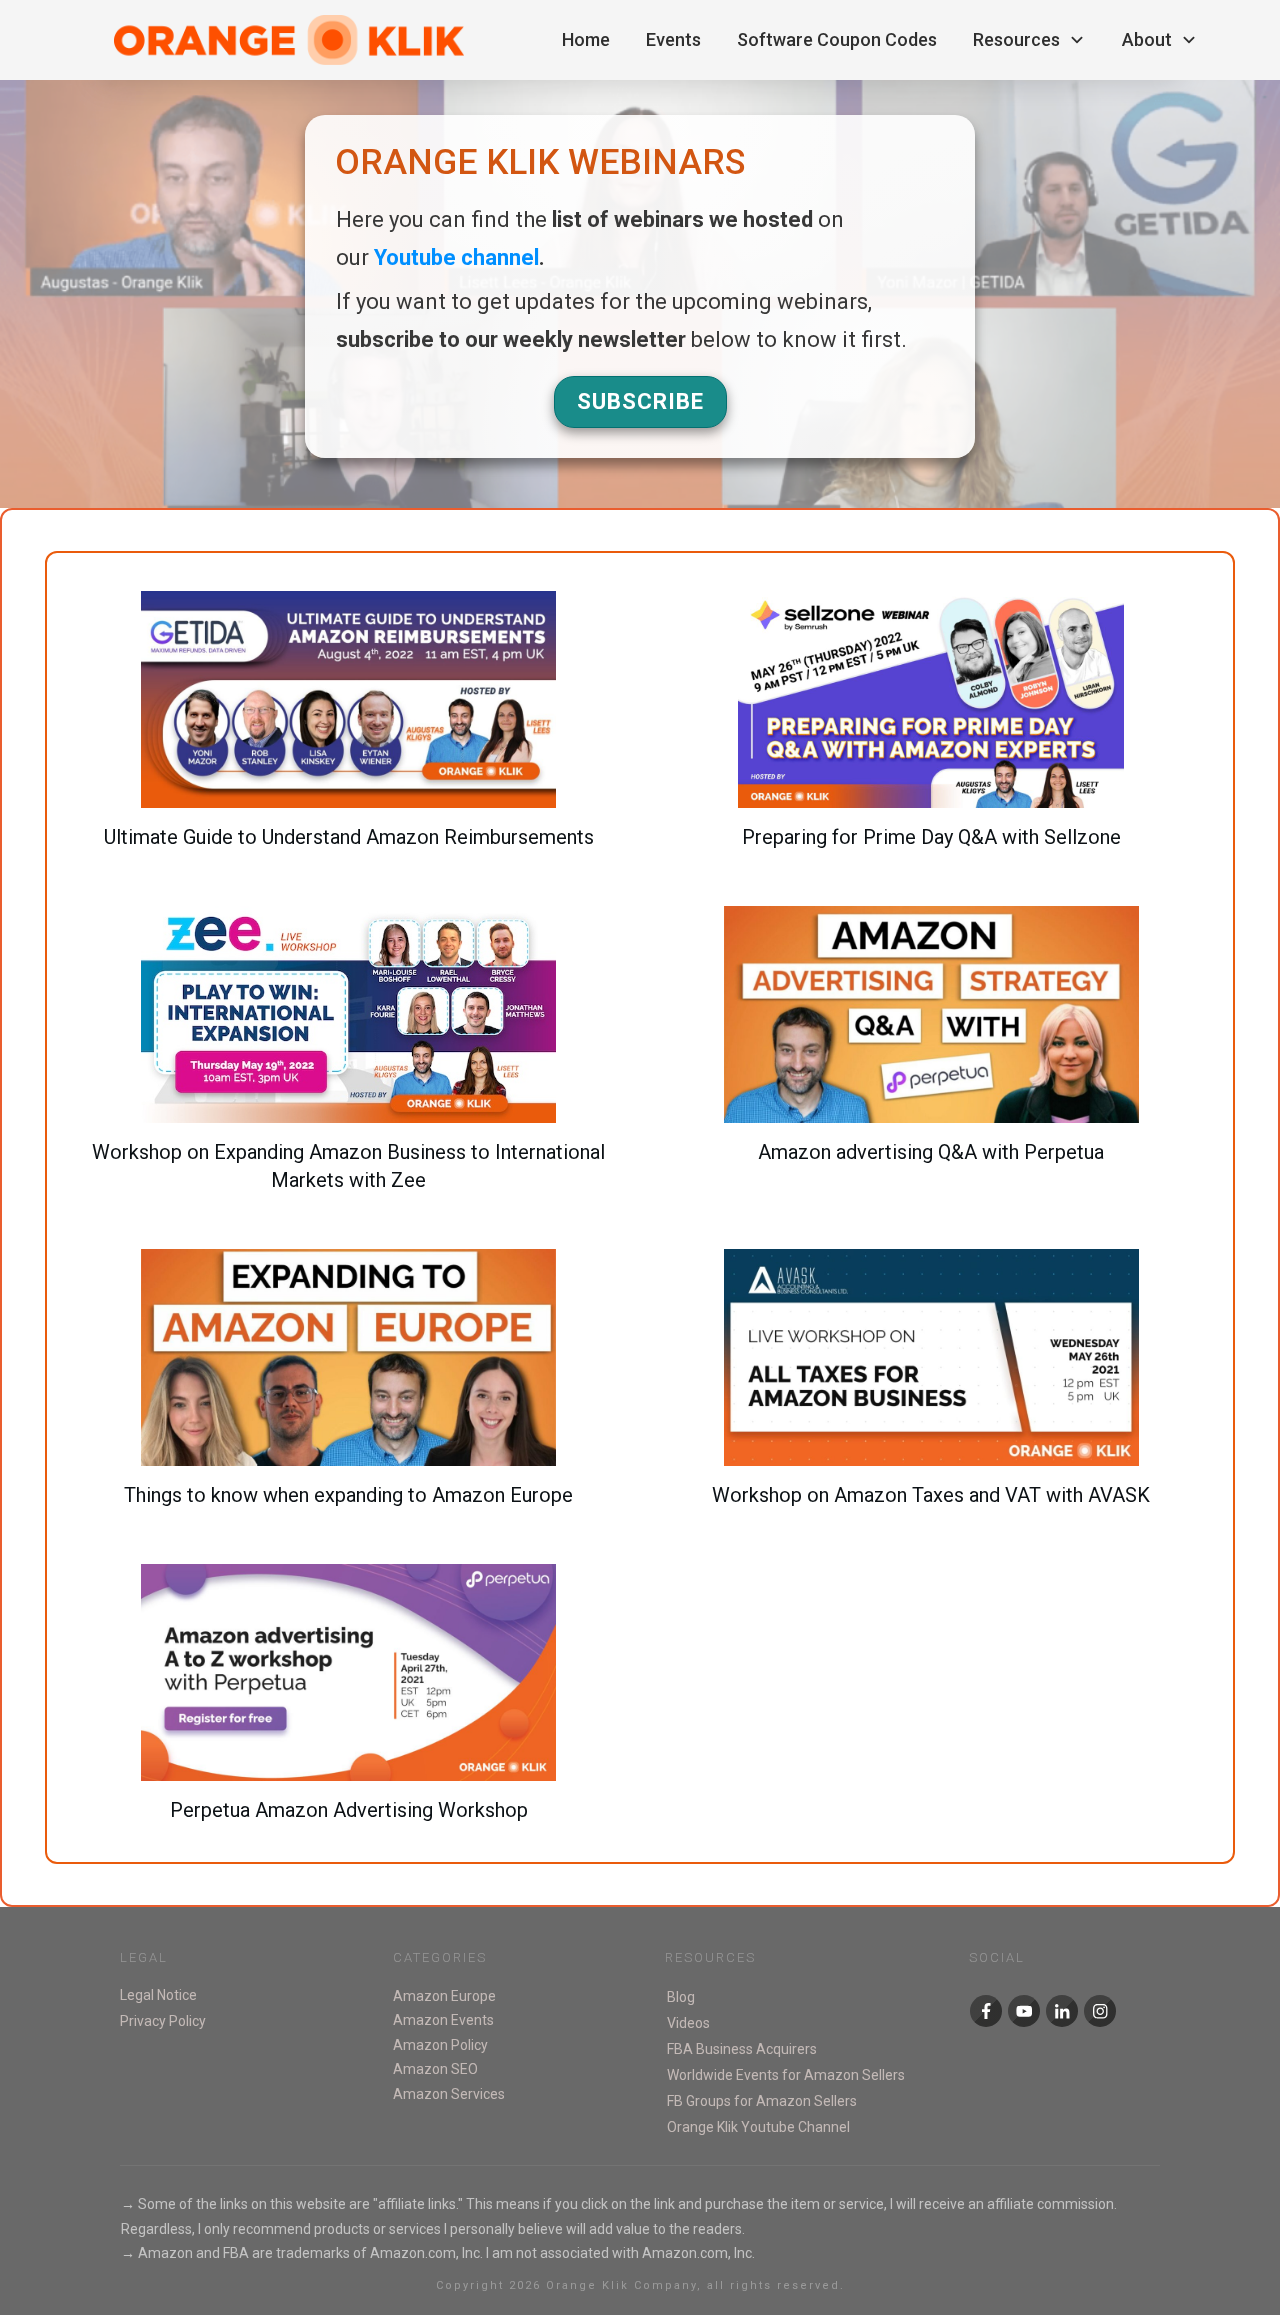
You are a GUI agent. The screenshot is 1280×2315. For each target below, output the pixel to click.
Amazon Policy (440, 2045)
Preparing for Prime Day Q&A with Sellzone (932, 731)
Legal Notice (158, 1995)
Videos (688, 2023)
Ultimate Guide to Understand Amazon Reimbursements (349, 731)
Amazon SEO (435, 2069)
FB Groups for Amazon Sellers (762, 2101)
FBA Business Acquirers (742, 2049)
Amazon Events (443, 2020)
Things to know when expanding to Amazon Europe (349, 1389)
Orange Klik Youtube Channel (758, 2127)
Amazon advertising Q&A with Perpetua (932, 1060)
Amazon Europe (444, 1996)
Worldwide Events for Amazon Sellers (786, 2075)
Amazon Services (449, 2094)
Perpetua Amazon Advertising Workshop (349, 1704)
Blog (681, 1997)
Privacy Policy (163, 2021)
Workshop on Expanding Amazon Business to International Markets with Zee (349, 1060)
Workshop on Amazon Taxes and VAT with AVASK (932, 1389)
